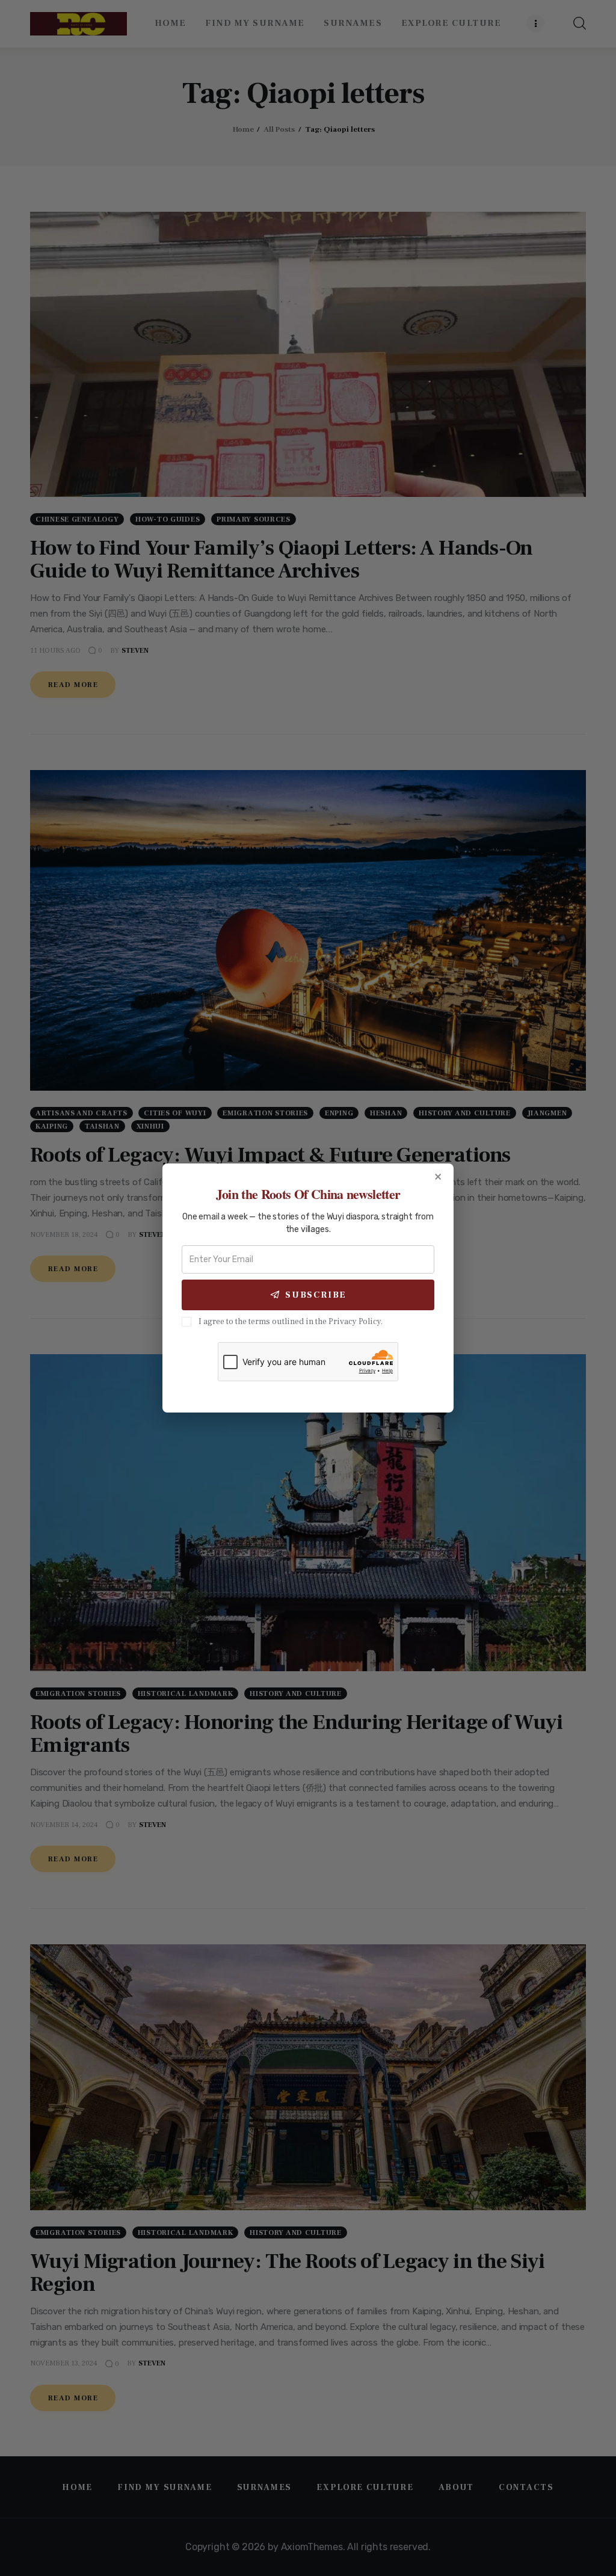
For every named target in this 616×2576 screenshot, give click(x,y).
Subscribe (316, 1295)
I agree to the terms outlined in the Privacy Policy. (291, 1322)
